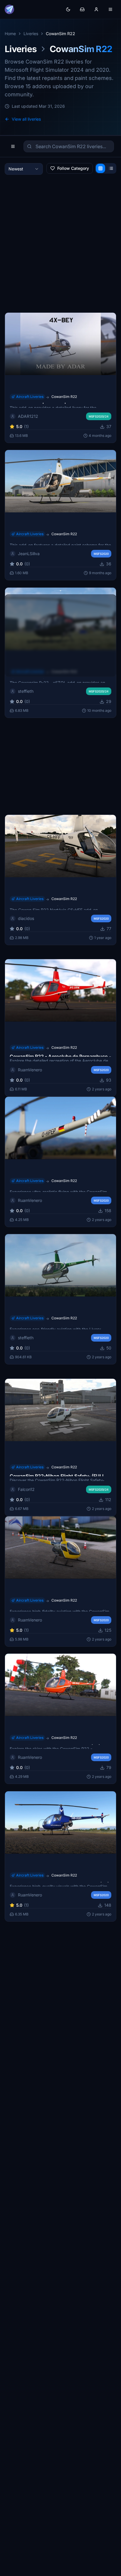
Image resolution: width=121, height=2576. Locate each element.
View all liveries (26, 119)
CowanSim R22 (64, 397)
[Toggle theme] (68, 9)
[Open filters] (13, 146)
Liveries (31, 34)
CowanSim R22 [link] (60, 34)
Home (10, 34)
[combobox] (24, 169)
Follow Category (73, 168)
